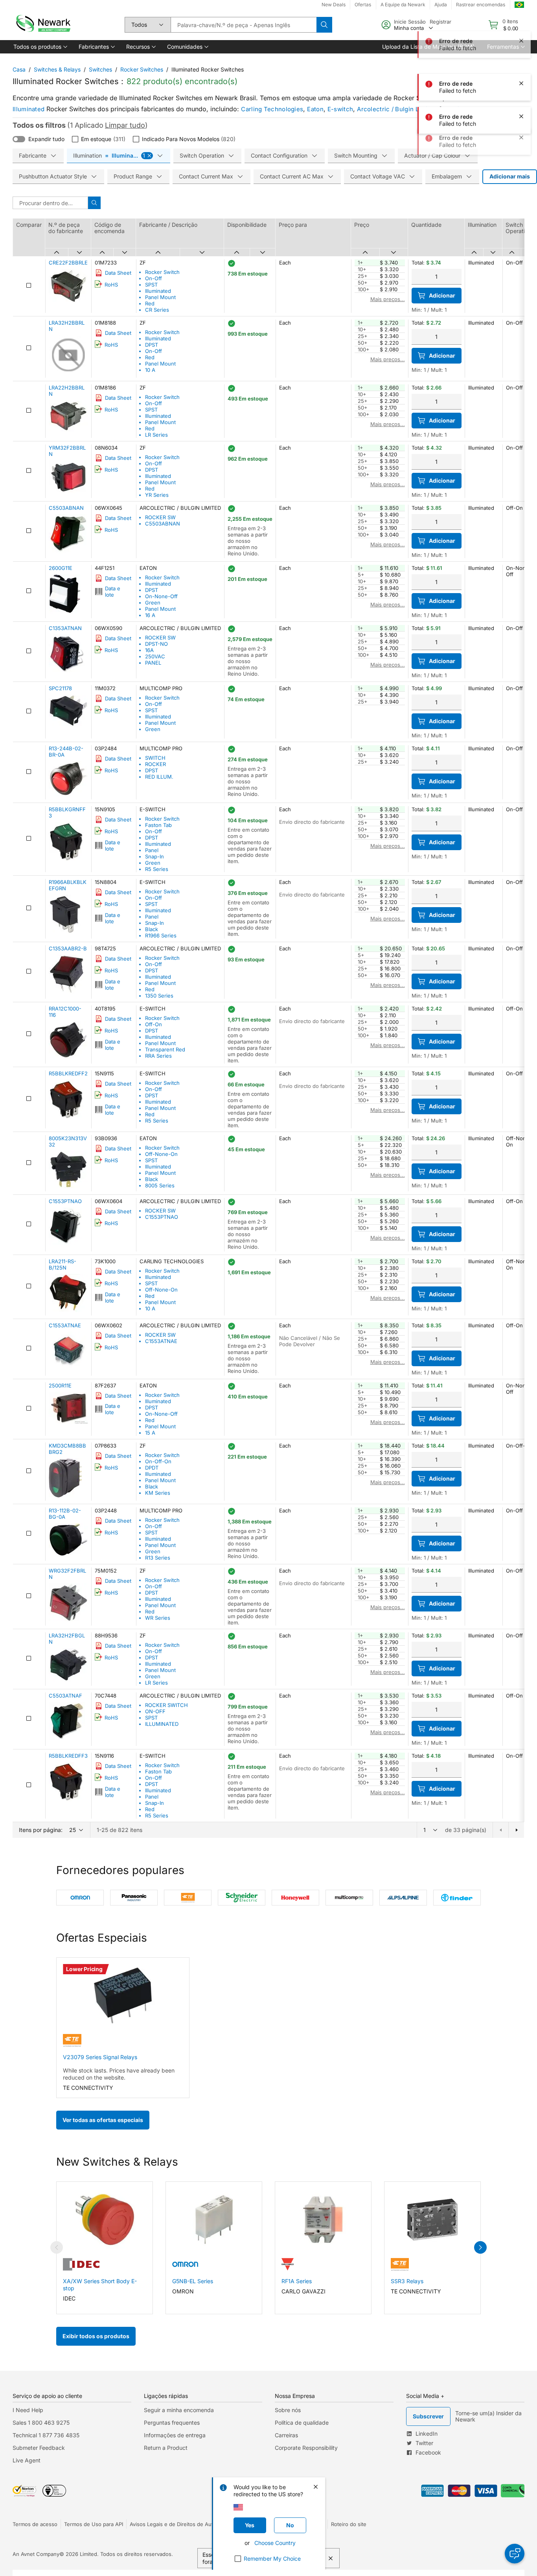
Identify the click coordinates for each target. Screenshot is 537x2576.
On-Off (154, 278)
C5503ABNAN (163, 524)
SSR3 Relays (407, 2281)
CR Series (157, 310)
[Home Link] (42, 25)
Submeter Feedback (39, 2448)
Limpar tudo (125, 125)
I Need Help (28, 2410)
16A (149, 650)
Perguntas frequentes (172, 2423)
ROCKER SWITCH (166, 1705)
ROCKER (155, 764)
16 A (150, 615)
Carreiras (286, 2435)
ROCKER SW (160, 517)
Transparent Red (165, 1049)
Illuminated (29, 109)
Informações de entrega (175, 2435)
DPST (152, 345)
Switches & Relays (57, 69)
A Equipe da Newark (403, 5)
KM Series (158, 1493)
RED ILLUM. (159, 777)
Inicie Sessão (410, 22)
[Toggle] (19, 139)
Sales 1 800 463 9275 (41, 2423)
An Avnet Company (36, 2554)
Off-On (154, 1024)
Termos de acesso (35, 2524)
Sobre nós (288, 2410)
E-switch (340, 109)
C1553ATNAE (161, 1341)
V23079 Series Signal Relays (100, 2057)
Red (150, 303)
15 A (150, 1433)
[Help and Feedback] (515, 2554)
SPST (151, 285)
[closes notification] (521, 17)
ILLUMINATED (162, 1724)
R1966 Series (161, 935)
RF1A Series (297, 2281)
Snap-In (154, 856)
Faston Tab (158, 825)
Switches (100, 69)
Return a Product (166, 2448)
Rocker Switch (162, 272)
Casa (19, 69)
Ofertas (363, 5)
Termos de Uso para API (94, 2524)
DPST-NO (156, 644)
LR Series (156, 435)
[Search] (324, 25)
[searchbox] (244, 25)
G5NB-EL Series (193, 2281)
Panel (152, 850)
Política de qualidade (302, 2423)
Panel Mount (160, 297)
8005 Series (160, 1185)
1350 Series (159, 996)
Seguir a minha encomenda (179, 2410)
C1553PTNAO (162, 1217)
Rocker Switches (142, 69)
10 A (150, 370)
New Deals (334, 5)
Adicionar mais (510, 176)
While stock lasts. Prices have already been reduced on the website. (119, 2074)
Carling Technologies (272, 109)
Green (153, 603)
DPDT (152, 1468)
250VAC (155, 656)
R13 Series (158, 1558)
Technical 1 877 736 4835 (46, 2435)
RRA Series (158, 1056)
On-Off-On (158, 1461)
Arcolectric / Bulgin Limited (397, 109)
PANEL (153, 663)
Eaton (315, 109)
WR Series (158, 1618)
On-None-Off (161, 596)
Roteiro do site (349, 2524)
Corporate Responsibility (306, 2448)
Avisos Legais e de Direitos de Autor (174, 2524)
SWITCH (155, 758)
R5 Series (157, 869)
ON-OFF (155, 1711)
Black (152, 929)
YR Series (157, 495)
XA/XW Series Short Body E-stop (100, 2285)
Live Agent (27, 2460)
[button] (40, 47)
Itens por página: (41, 1830)
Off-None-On (161, 1154)
